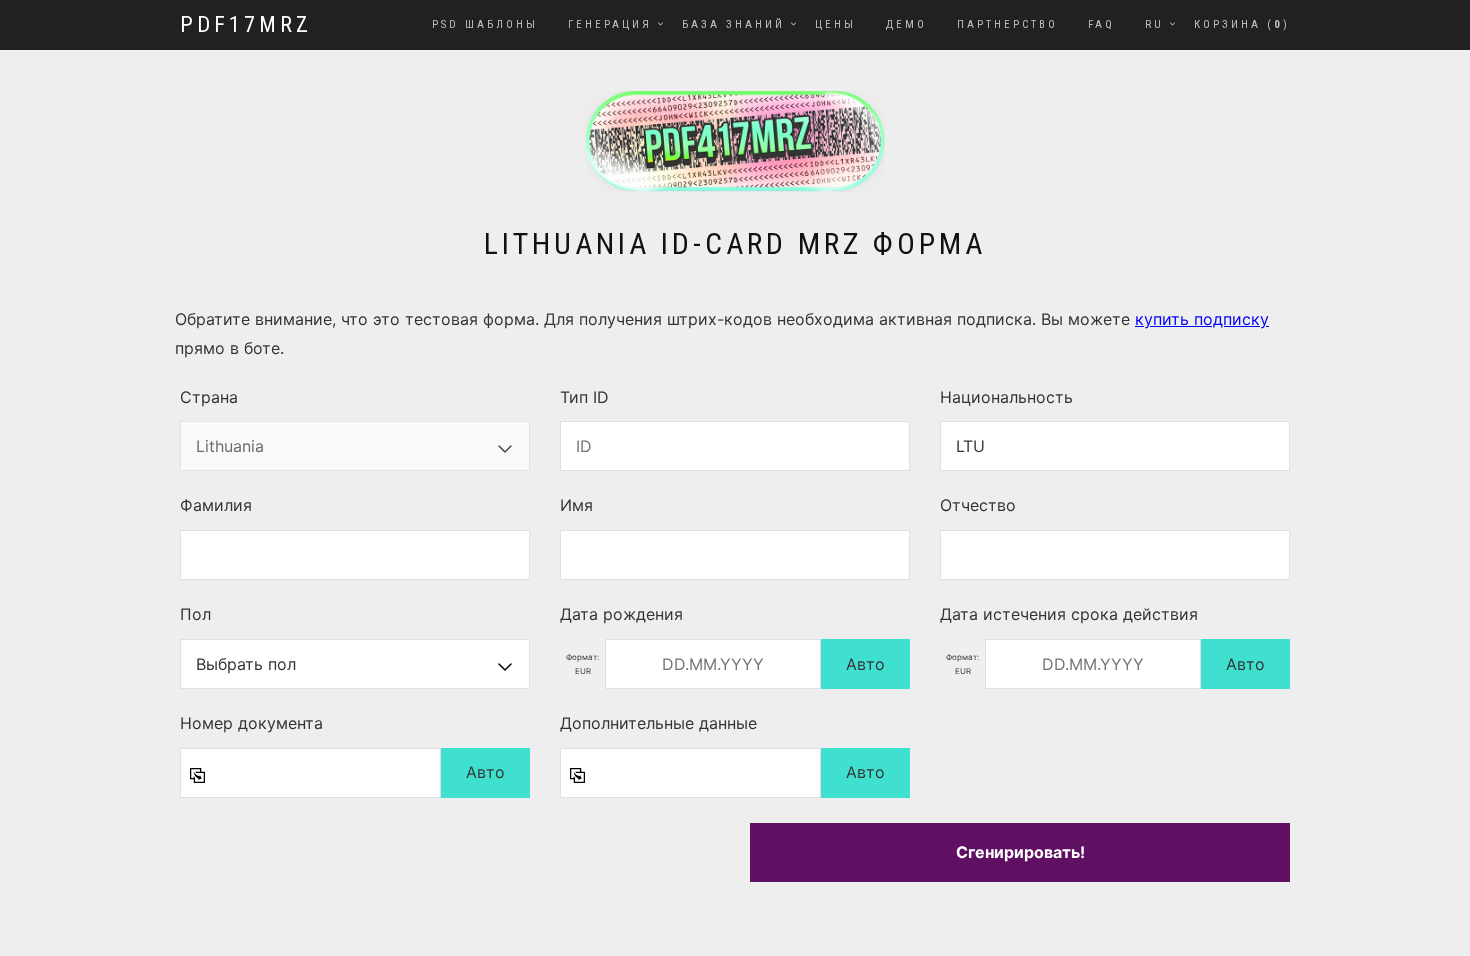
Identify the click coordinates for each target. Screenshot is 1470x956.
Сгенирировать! (1020, 852)
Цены (835, 24)
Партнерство (1007, 24)
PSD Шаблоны (485, 24)
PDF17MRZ (246, 24)
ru (1154, 24)
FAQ (1101, 24)
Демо (906, 24)
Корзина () (1242, 24)
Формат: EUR (582, 664)
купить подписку (1202, 319)
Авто (865, 664)
